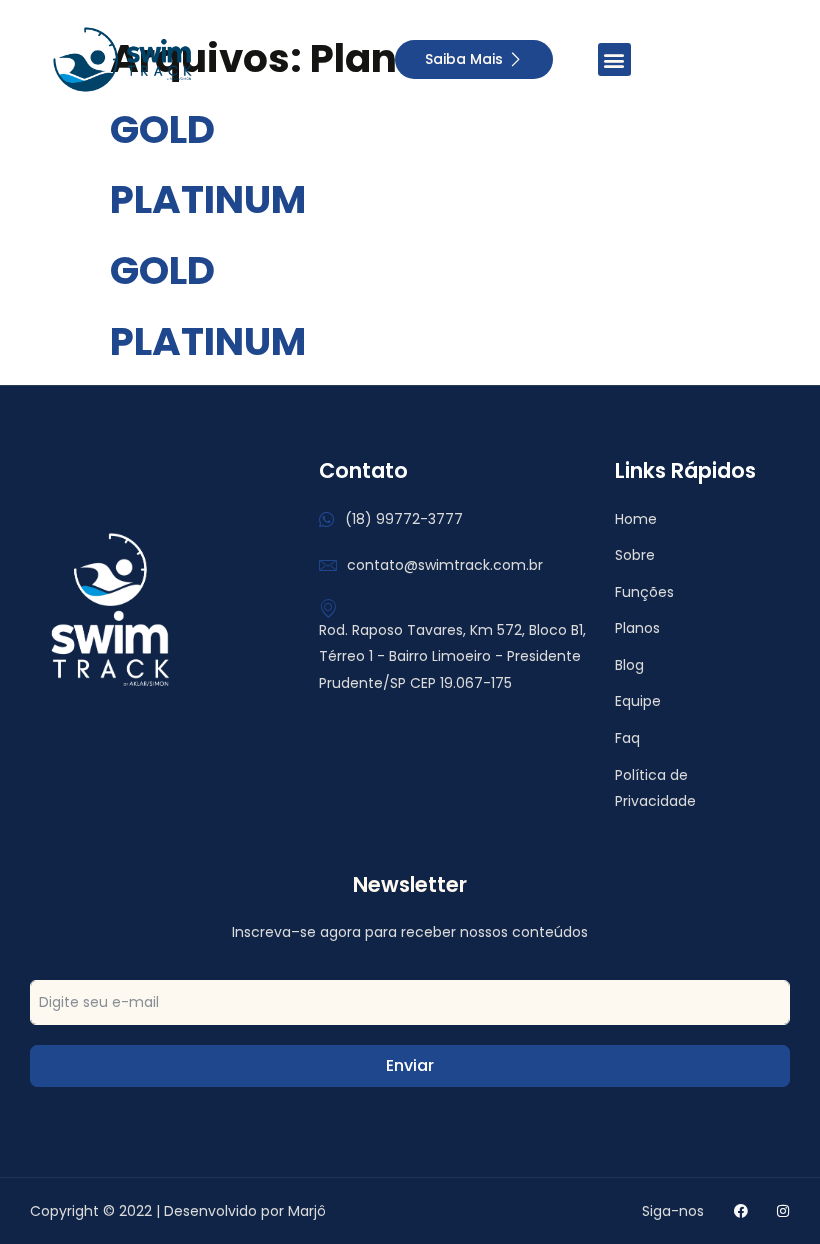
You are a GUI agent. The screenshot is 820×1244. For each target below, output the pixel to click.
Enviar (410, 1065)
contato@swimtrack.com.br (445, 565)
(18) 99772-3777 (404, 519)
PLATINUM (208, 199)
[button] (614, 59)
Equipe (638, 701)
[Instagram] (783, 1211)
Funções (644, 592)
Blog (629, 665)
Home (636, 519)
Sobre (635, 555)
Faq (627, 738)
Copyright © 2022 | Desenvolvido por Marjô (178, 1211)
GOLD (162, 129)
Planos (637, 628)
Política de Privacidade (655, 788)
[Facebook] (741, 1211)
